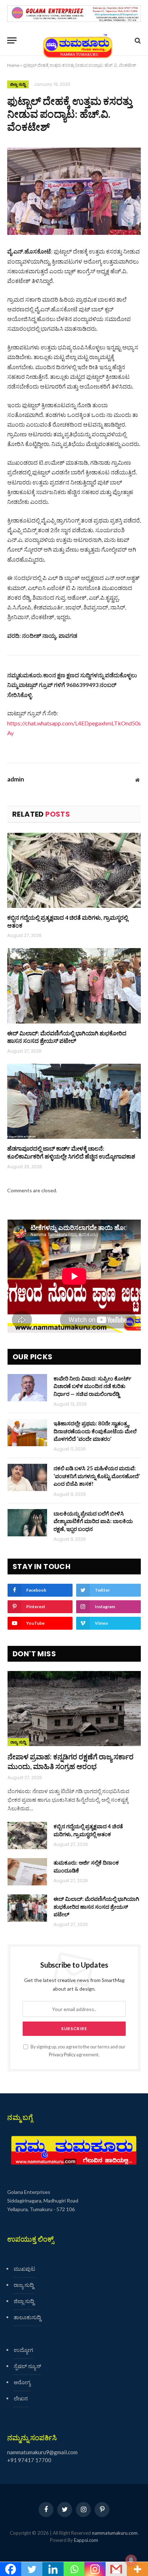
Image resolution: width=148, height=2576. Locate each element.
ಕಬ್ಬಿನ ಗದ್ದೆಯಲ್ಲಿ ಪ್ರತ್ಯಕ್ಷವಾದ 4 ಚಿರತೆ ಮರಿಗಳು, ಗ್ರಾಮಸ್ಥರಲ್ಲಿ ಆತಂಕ (68, 921)
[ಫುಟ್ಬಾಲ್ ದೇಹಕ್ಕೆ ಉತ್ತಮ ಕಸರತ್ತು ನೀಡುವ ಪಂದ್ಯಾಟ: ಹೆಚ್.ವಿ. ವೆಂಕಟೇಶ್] (74, 191)
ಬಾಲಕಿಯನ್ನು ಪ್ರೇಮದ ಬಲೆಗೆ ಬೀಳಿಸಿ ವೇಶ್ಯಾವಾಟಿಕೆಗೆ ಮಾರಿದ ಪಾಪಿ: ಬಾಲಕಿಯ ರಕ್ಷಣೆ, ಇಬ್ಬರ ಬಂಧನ (93, 1521)
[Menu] (12, 40)
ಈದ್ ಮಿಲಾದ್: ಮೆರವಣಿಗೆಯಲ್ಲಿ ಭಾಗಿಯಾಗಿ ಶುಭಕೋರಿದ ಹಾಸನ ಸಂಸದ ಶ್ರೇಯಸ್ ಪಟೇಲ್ (67, 1037)
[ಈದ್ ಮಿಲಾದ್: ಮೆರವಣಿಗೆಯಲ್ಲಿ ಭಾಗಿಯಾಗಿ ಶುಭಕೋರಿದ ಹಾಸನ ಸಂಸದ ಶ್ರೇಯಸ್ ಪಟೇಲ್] (74, 986)
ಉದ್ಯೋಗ (23, 2350)
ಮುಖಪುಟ (24, 2269)
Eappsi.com (86, 2540)
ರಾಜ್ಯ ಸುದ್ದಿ (18, 1742)
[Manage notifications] (131, 2560)
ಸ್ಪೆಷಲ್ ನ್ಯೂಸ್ (27, 2366)
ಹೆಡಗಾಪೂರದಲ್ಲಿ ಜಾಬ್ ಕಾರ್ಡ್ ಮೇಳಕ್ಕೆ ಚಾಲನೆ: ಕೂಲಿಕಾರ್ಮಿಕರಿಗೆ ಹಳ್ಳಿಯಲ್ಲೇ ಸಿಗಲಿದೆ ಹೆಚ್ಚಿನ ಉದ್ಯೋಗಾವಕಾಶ (71, 1152)
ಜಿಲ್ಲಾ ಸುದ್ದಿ (18, 84)
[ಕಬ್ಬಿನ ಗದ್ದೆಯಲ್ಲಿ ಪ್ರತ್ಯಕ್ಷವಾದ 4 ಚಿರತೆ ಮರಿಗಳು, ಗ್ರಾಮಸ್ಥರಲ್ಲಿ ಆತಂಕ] (74, 870)
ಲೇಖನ (21, 2398)
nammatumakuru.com (115, 2533)
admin (16, 779)
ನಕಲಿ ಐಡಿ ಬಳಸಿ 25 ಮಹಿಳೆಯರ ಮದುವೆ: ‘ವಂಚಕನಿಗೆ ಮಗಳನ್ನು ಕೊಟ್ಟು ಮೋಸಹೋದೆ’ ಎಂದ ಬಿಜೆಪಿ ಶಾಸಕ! (97, 1476)
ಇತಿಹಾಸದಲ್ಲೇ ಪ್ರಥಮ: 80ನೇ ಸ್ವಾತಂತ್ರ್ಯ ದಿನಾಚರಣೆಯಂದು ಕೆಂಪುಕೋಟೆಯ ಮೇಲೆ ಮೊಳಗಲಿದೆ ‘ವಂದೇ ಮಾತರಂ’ (95, 1431)
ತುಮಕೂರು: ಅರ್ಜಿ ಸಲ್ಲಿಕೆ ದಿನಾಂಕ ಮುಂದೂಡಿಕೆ (86, 1866)
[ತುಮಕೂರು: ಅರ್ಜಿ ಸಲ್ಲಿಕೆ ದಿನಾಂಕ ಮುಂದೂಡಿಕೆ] (27, 1872)
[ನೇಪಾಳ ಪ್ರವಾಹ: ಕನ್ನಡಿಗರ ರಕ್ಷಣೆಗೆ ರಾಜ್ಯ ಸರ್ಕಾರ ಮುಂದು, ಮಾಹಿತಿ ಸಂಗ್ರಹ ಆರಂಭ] (74, 1709)
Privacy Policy (62, 2055)
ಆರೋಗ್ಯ (22, 2382)
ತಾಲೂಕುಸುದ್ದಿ (27, 2317)
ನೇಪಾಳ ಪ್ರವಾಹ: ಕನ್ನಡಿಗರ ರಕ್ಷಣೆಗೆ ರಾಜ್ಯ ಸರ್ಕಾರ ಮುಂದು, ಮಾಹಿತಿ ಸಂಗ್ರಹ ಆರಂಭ (71, 1761)
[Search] (137, 40)
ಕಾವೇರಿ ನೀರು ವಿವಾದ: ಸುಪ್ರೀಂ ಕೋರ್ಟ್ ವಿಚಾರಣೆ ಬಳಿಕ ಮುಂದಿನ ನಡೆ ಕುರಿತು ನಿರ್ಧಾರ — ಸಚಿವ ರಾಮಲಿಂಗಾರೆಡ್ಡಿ (92, 1386)
